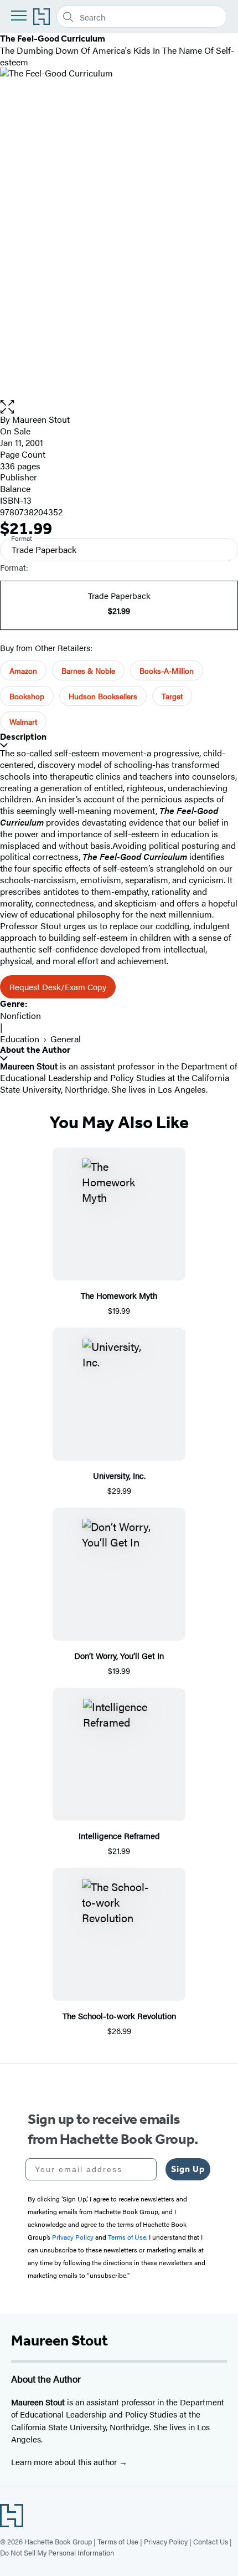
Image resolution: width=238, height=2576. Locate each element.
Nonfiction (20, 1015)
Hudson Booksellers (103, 696)
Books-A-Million (167, 670)
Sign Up (188, 2169)
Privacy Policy (166, 2541)
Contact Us (211, 2541)
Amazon (23, 670)
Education (20, 1039)
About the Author (35, 1050)
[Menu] (19, 16)
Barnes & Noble (88, 670)
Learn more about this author (65, 2462)
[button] (119, 407)
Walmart (23, 721)
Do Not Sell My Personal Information (57, 2552)
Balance (15, 488)
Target (172, 696)
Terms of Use (118, 2541)
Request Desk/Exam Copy (58, 987)
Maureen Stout (41, 419)
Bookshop (27, 696)
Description (23, 737)
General (66, 1039)
